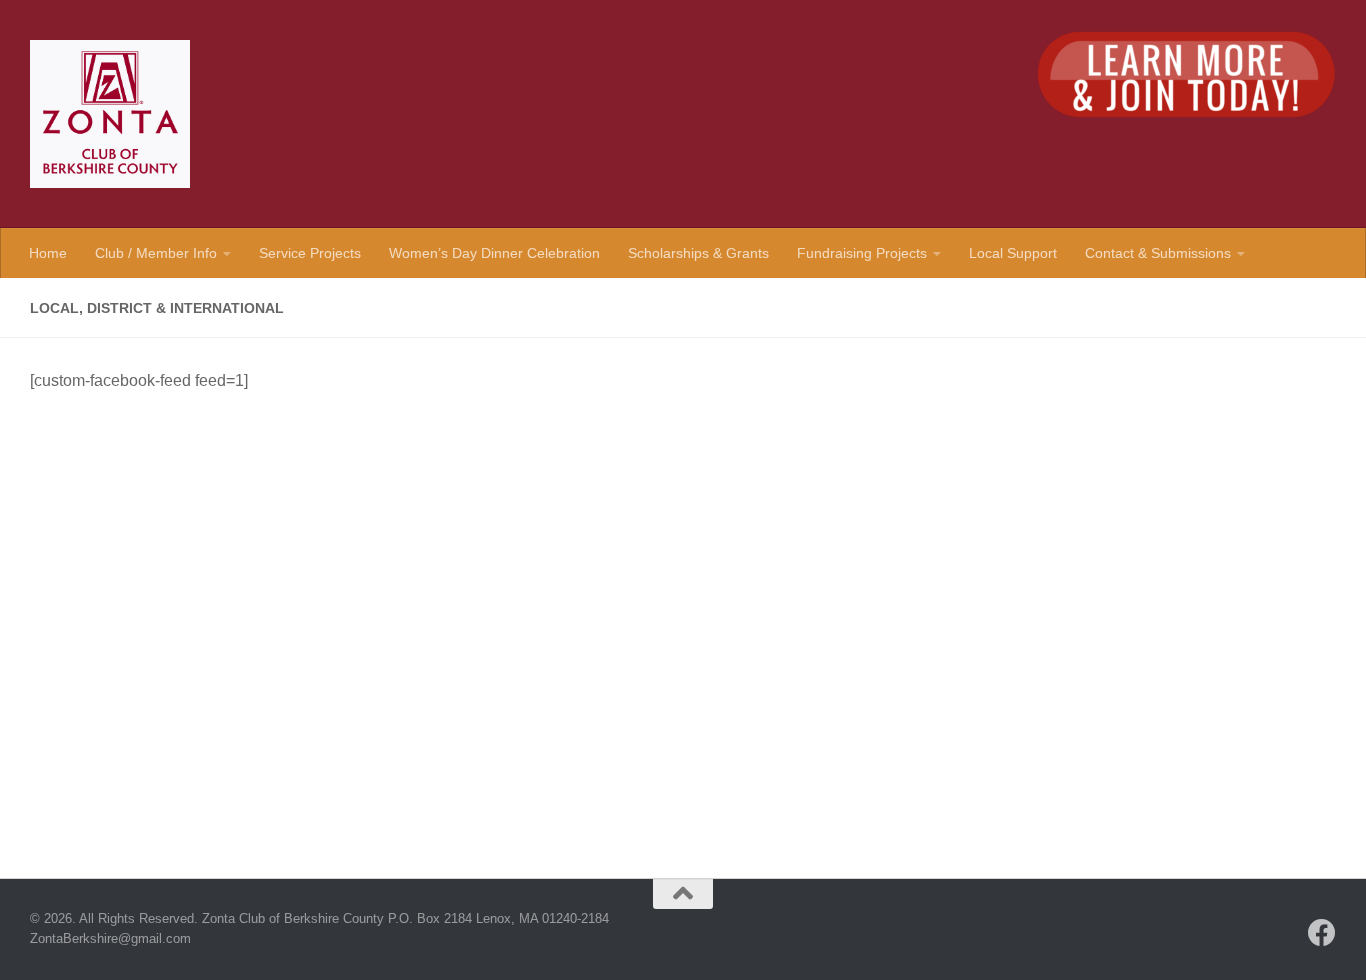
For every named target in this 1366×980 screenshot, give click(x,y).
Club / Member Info (156, 253)
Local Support (1013, 253)
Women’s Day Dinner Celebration (494, 253)
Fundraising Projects (862, 253)
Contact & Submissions (1158, 253)
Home (48, 253)
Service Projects (310, 253)
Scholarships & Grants (698, 253)
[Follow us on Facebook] (1322, 933)
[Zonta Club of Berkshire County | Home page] (110, 114)
